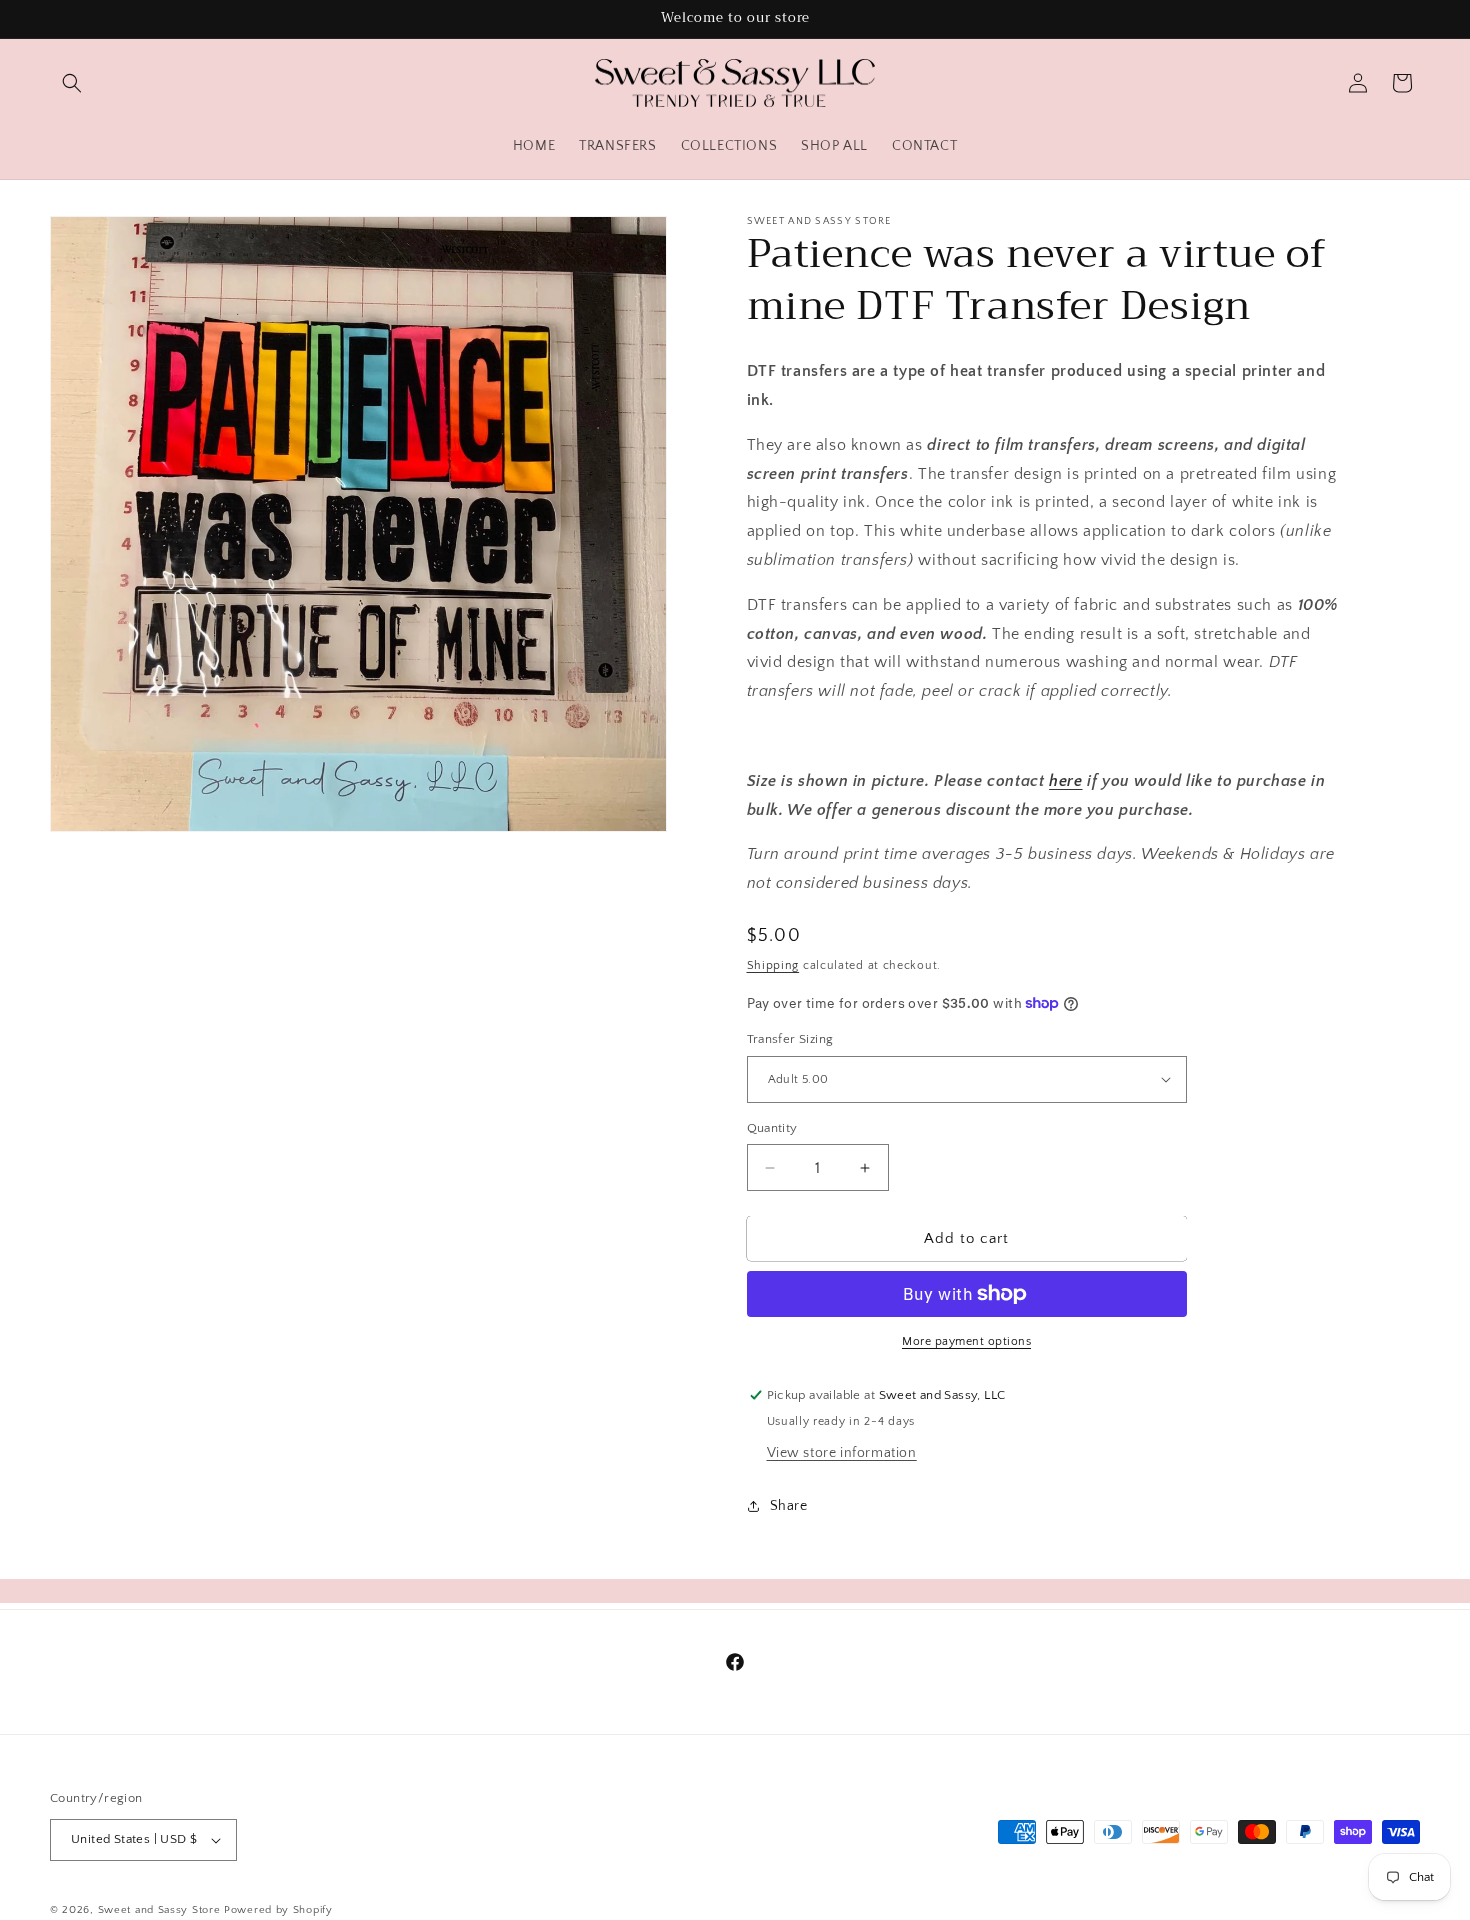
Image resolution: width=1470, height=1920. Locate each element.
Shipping (773, 965)
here (1065, 781)
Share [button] (789, 1506)
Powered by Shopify (278, 1910)
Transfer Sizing (790, 1039)
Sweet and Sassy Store (159, 1910)
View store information (842, 1453)
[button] (72, 83)
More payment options (966, 1341)
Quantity (772, 1128)
